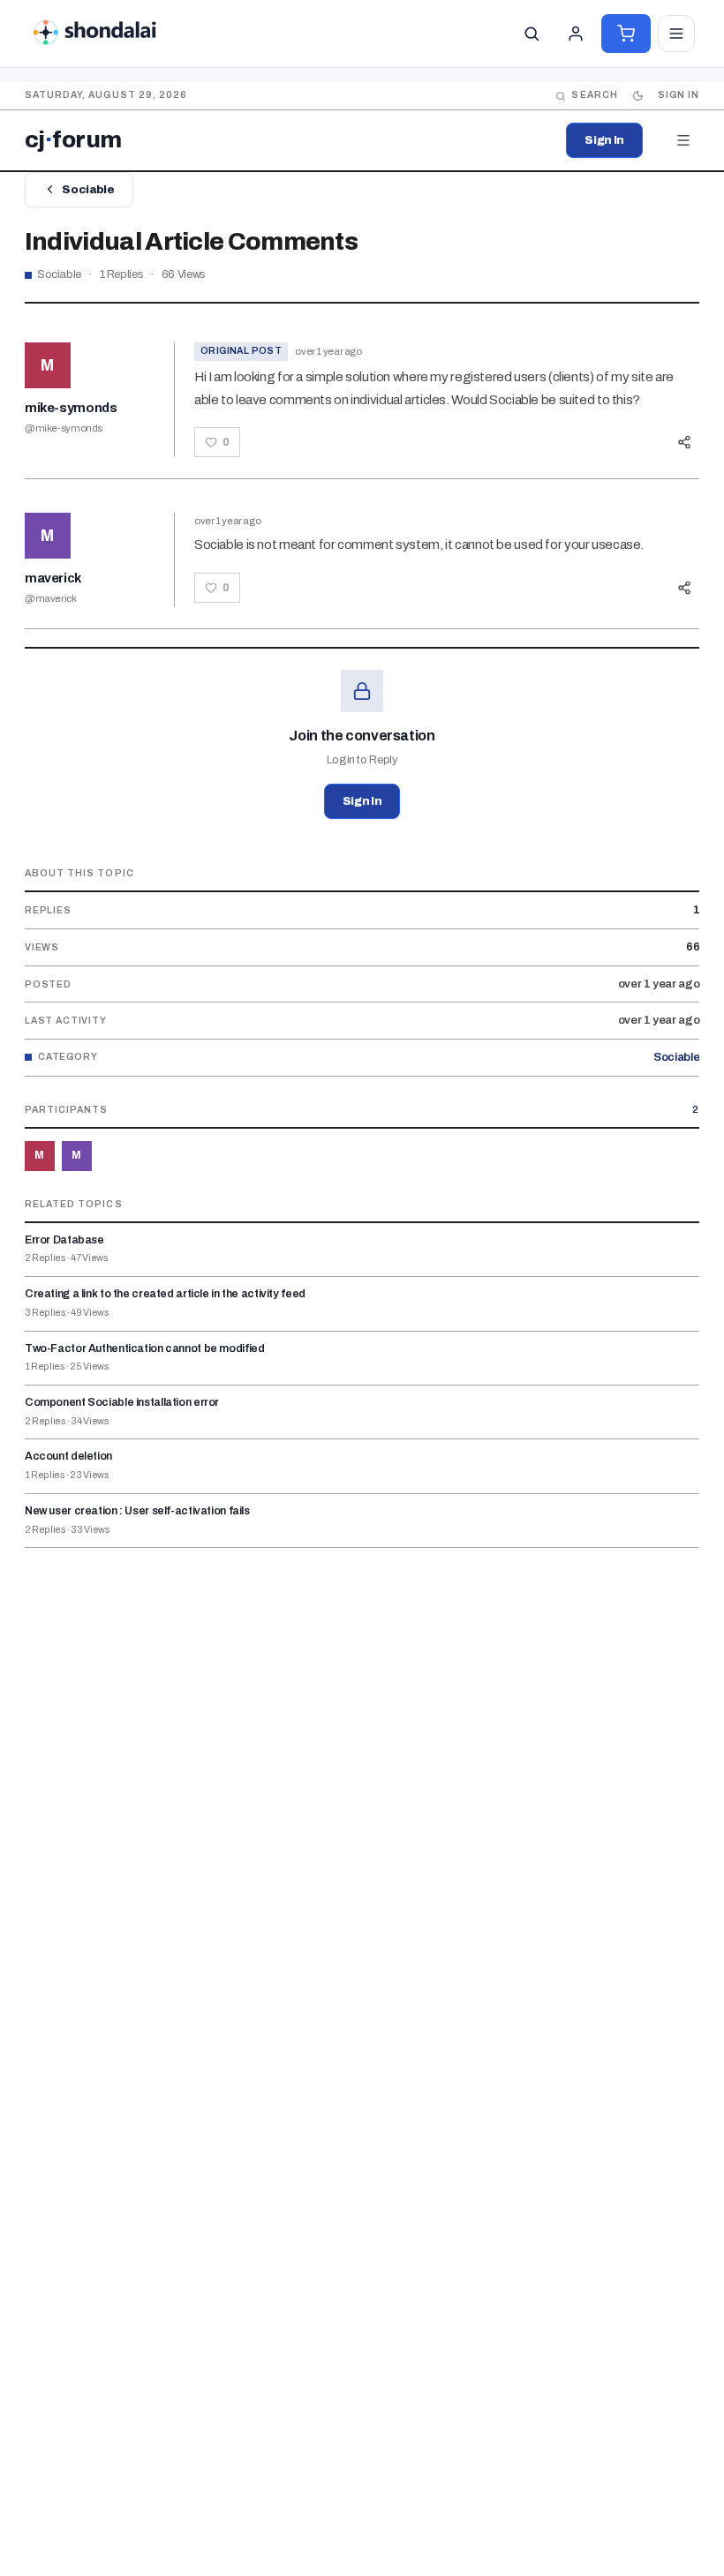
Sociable (88, 190)
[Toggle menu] (676, 34)
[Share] (684, 442)
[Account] (576, 34)
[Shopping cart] (626, 34)
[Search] (532, 34)
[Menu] (683, 140)
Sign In (604, 140)
